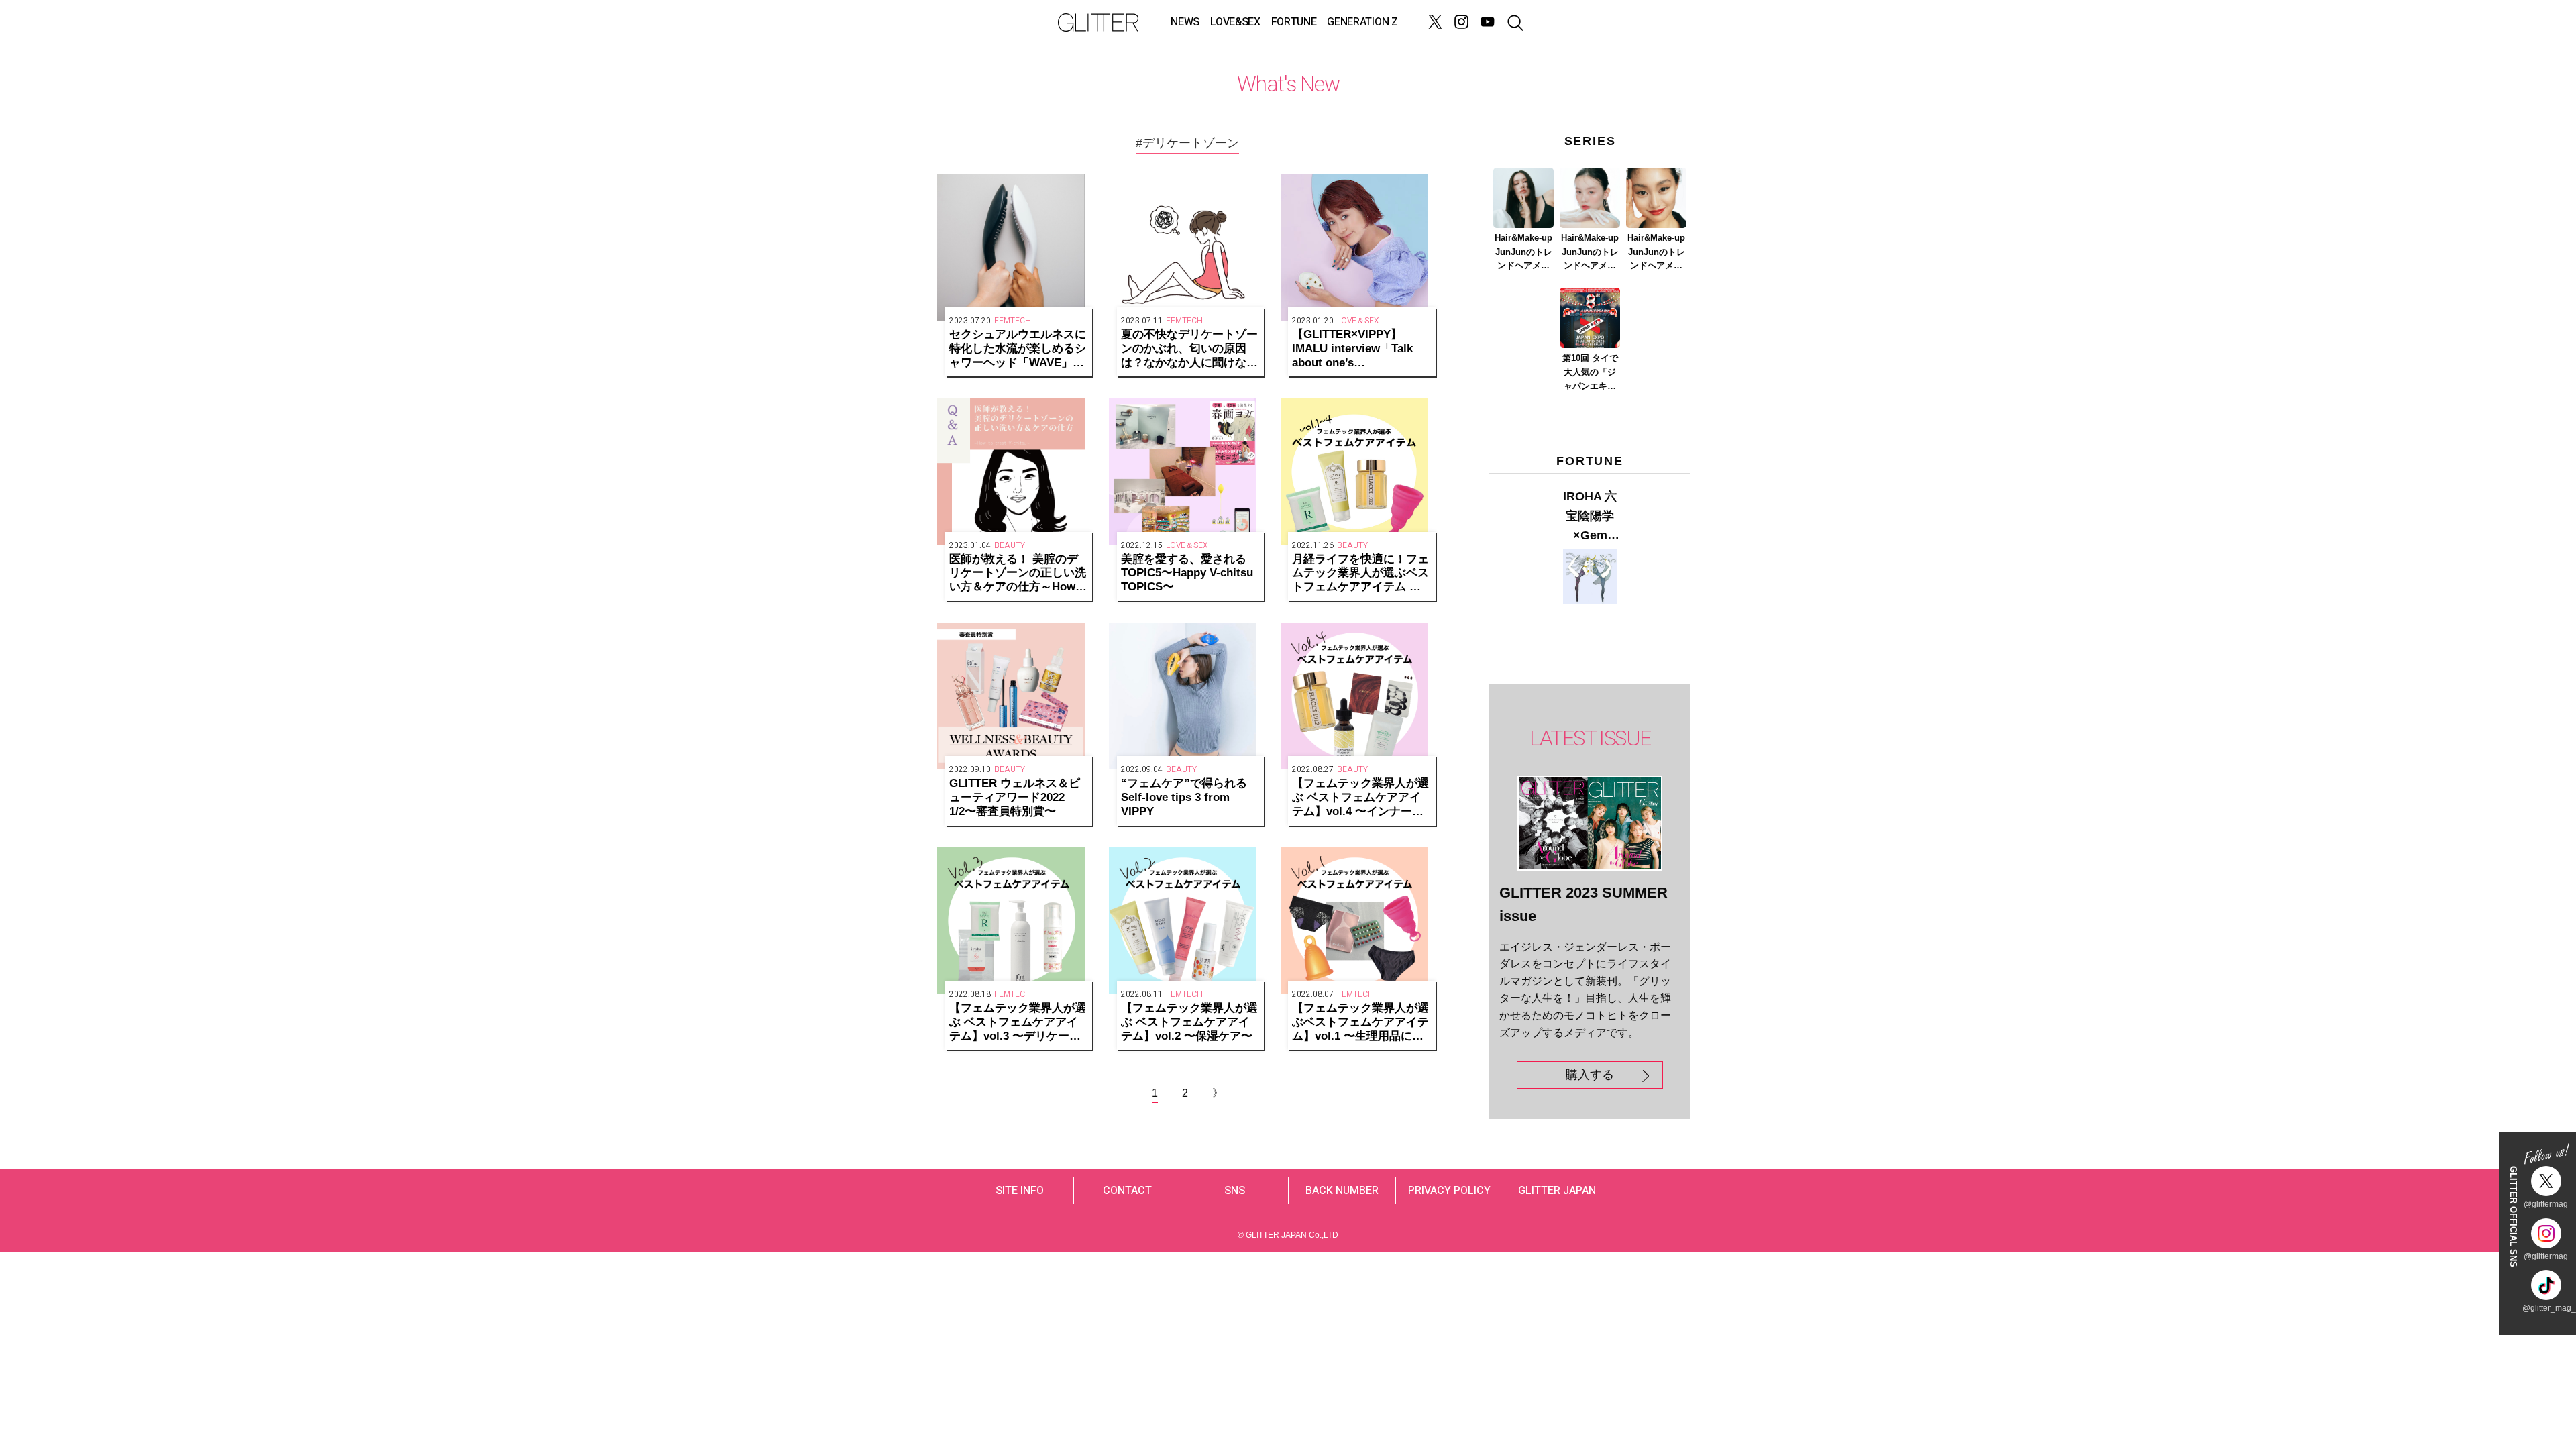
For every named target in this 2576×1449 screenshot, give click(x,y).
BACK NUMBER (1342, 1191)
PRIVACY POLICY (1449, 1191)
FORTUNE (1294, 22)
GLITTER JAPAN (1557, 1191)
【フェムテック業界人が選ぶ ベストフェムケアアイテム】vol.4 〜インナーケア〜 (1360, 798)
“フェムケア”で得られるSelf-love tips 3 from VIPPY (1184, 797)
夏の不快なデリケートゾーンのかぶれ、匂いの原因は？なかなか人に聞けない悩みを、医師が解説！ (1189, 349)
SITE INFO (1020, 1191)
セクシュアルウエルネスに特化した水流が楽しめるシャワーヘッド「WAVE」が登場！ (1018, 349)
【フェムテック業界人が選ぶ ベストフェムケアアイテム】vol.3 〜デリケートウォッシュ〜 (1018, 1022)
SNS (1235, 1191)
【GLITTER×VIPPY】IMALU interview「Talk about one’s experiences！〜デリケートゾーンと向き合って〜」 (1360, 349)
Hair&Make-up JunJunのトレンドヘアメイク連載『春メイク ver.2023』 (1590, 253)
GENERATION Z (1362, 22)
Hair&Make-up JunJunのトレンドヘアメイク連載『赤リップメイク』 (1656, 253)
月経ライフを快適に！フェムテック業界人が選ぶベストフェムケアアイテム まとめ (1360, 574)
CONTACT (1127, 1191)
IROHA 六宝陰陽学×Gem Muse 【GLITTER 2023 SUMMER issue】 (1590, 517)
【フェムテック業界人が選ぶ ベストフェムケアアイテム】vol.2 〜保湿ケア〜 (1189, 1022)
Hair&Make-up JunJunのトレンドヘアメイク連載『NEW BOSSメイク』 (1524, 253)
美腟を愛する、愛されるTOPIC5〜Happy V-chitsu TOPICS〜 (1187, 573)
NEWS (1185, 22)
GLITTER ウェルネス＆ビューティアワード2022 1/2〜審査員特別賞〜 (1015, 797)
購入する (1590, 1075)
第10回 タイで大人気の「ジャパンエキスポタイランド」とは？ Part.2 (1590, 373)
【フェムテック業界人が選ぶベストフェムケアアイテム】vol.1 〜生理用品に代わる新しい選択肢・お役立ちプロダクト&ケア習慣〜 (1360, 1022)
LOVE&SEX (1235, 22)
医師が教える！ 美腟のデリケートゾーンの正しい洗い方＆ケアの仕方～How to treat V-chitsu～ (1018, 574)
